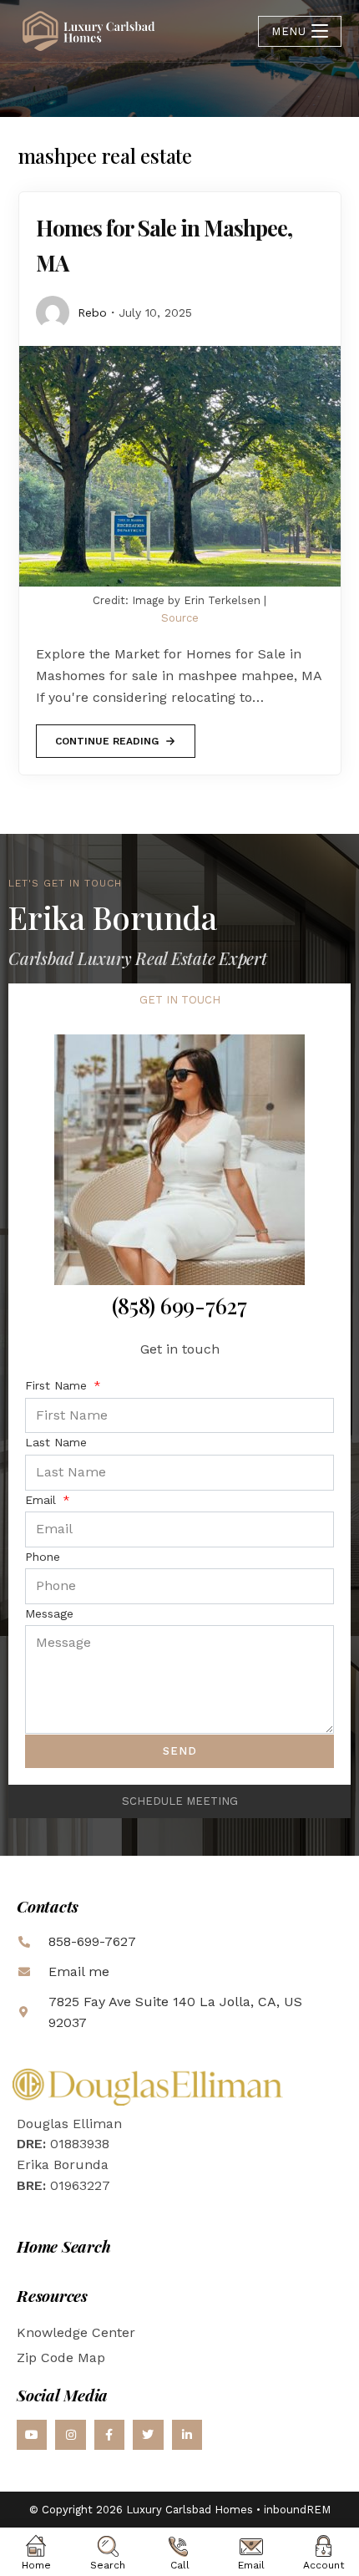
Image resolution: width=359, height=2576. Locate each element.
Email (43, 1500)
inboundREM (297, 2510)
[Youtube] (32, 2435)
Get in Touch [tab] (180, 1000)
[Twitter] (148, 2435)
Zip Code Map (61, 2358)
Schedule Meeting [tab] (180, 1801)
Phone (43, 1557)
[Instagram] (70, 2435)
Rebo (92, 312)
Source (180, 618)
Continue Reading (106, 736)
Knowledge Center (76, 2332)
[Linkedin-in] (187, 2435)
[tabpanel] (179, 1401)
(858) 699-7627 (179, 1306)
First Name (58, 1385)
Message (49, 1613)
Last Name (56, 1442)
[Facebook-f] (109, 2435)
